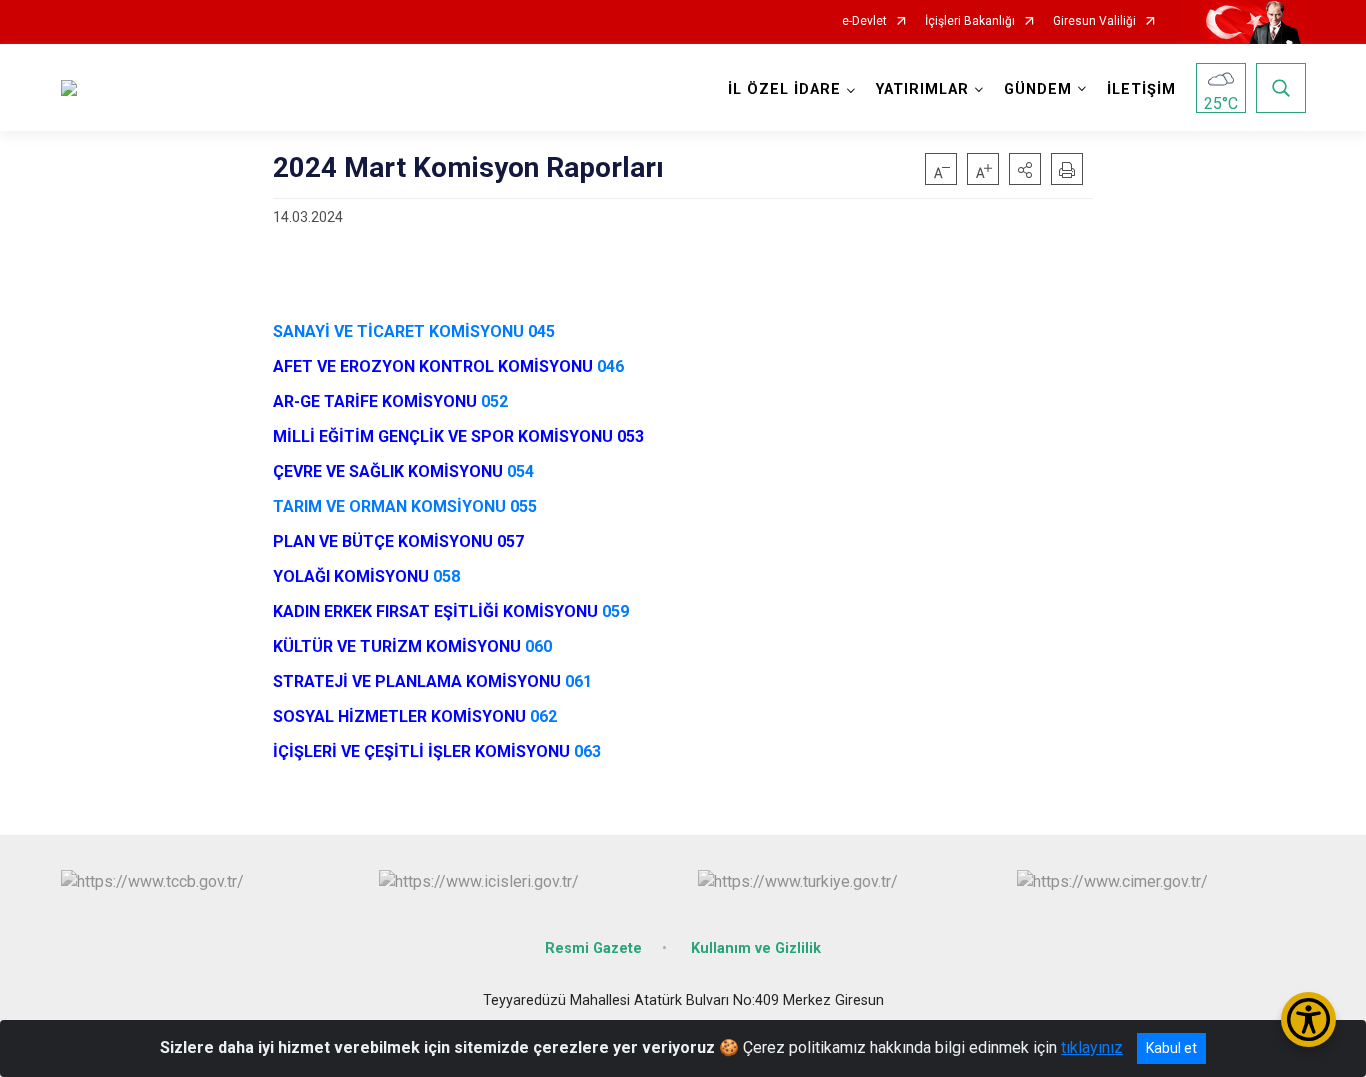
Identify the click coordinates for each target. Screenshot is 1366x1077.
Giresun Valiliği (1094, 21)
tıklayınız (1092, 1047)
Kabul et (1171, 1048)
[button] (1025, 169)
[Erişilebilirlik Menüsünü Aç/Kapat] (1308, 1019)
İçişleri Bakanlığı (970, 21)
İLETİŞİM (1141, 89)
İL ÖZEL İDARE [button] (784, 89)
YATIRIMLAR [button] (922, 89)
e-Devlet (864, 21)
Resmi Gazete (593, 948)
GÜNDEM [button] (1038, 89)
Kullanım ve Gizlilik (756, 948)
